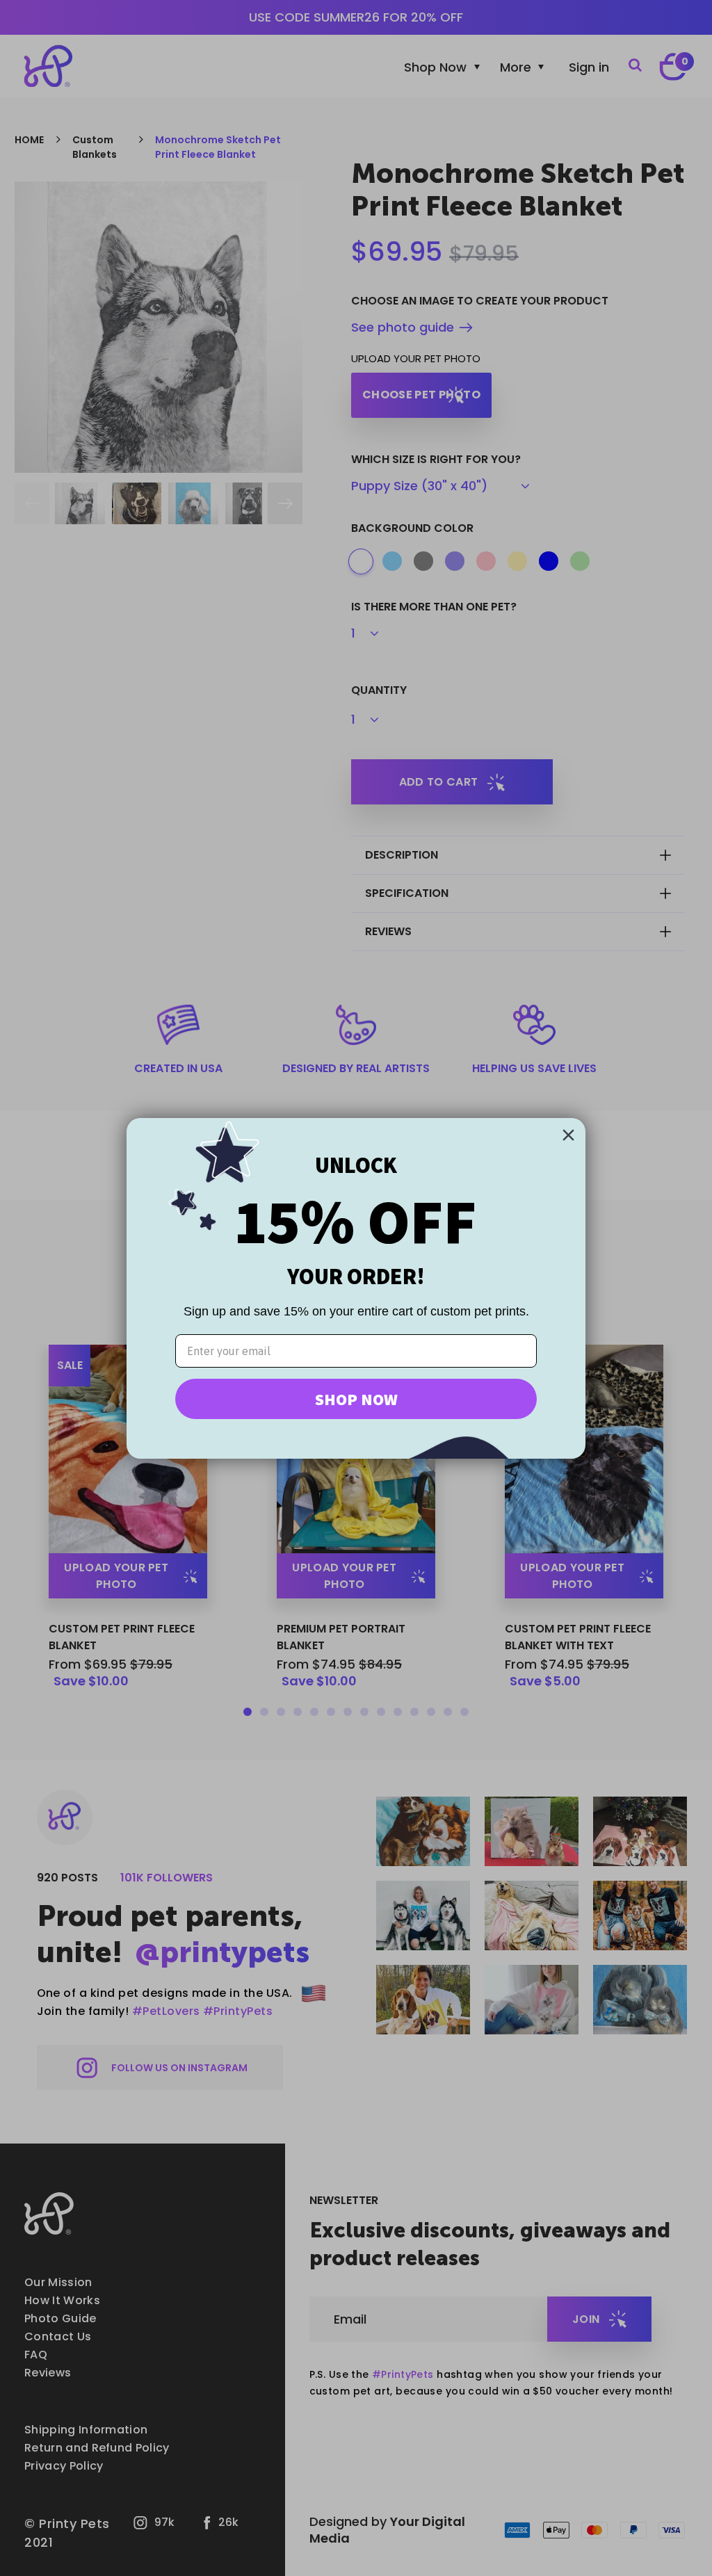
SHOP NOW (356, 1399)
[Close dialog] (568, 1135)
